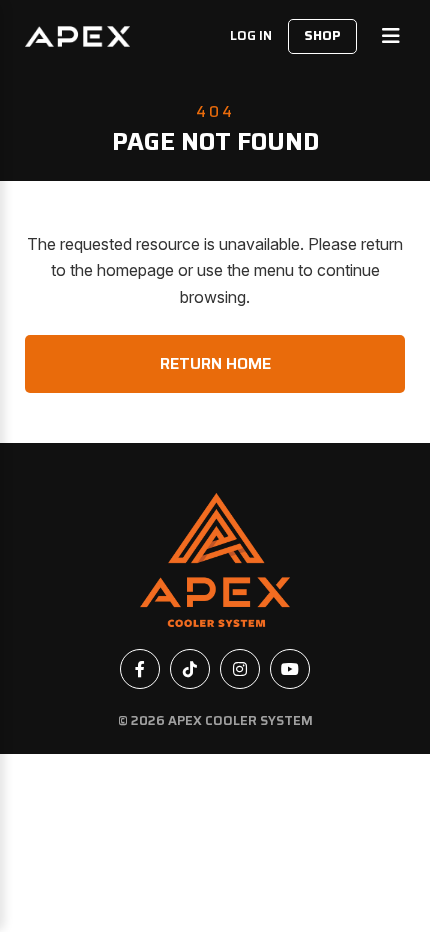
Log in (251, 35)
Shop (322, 35)
